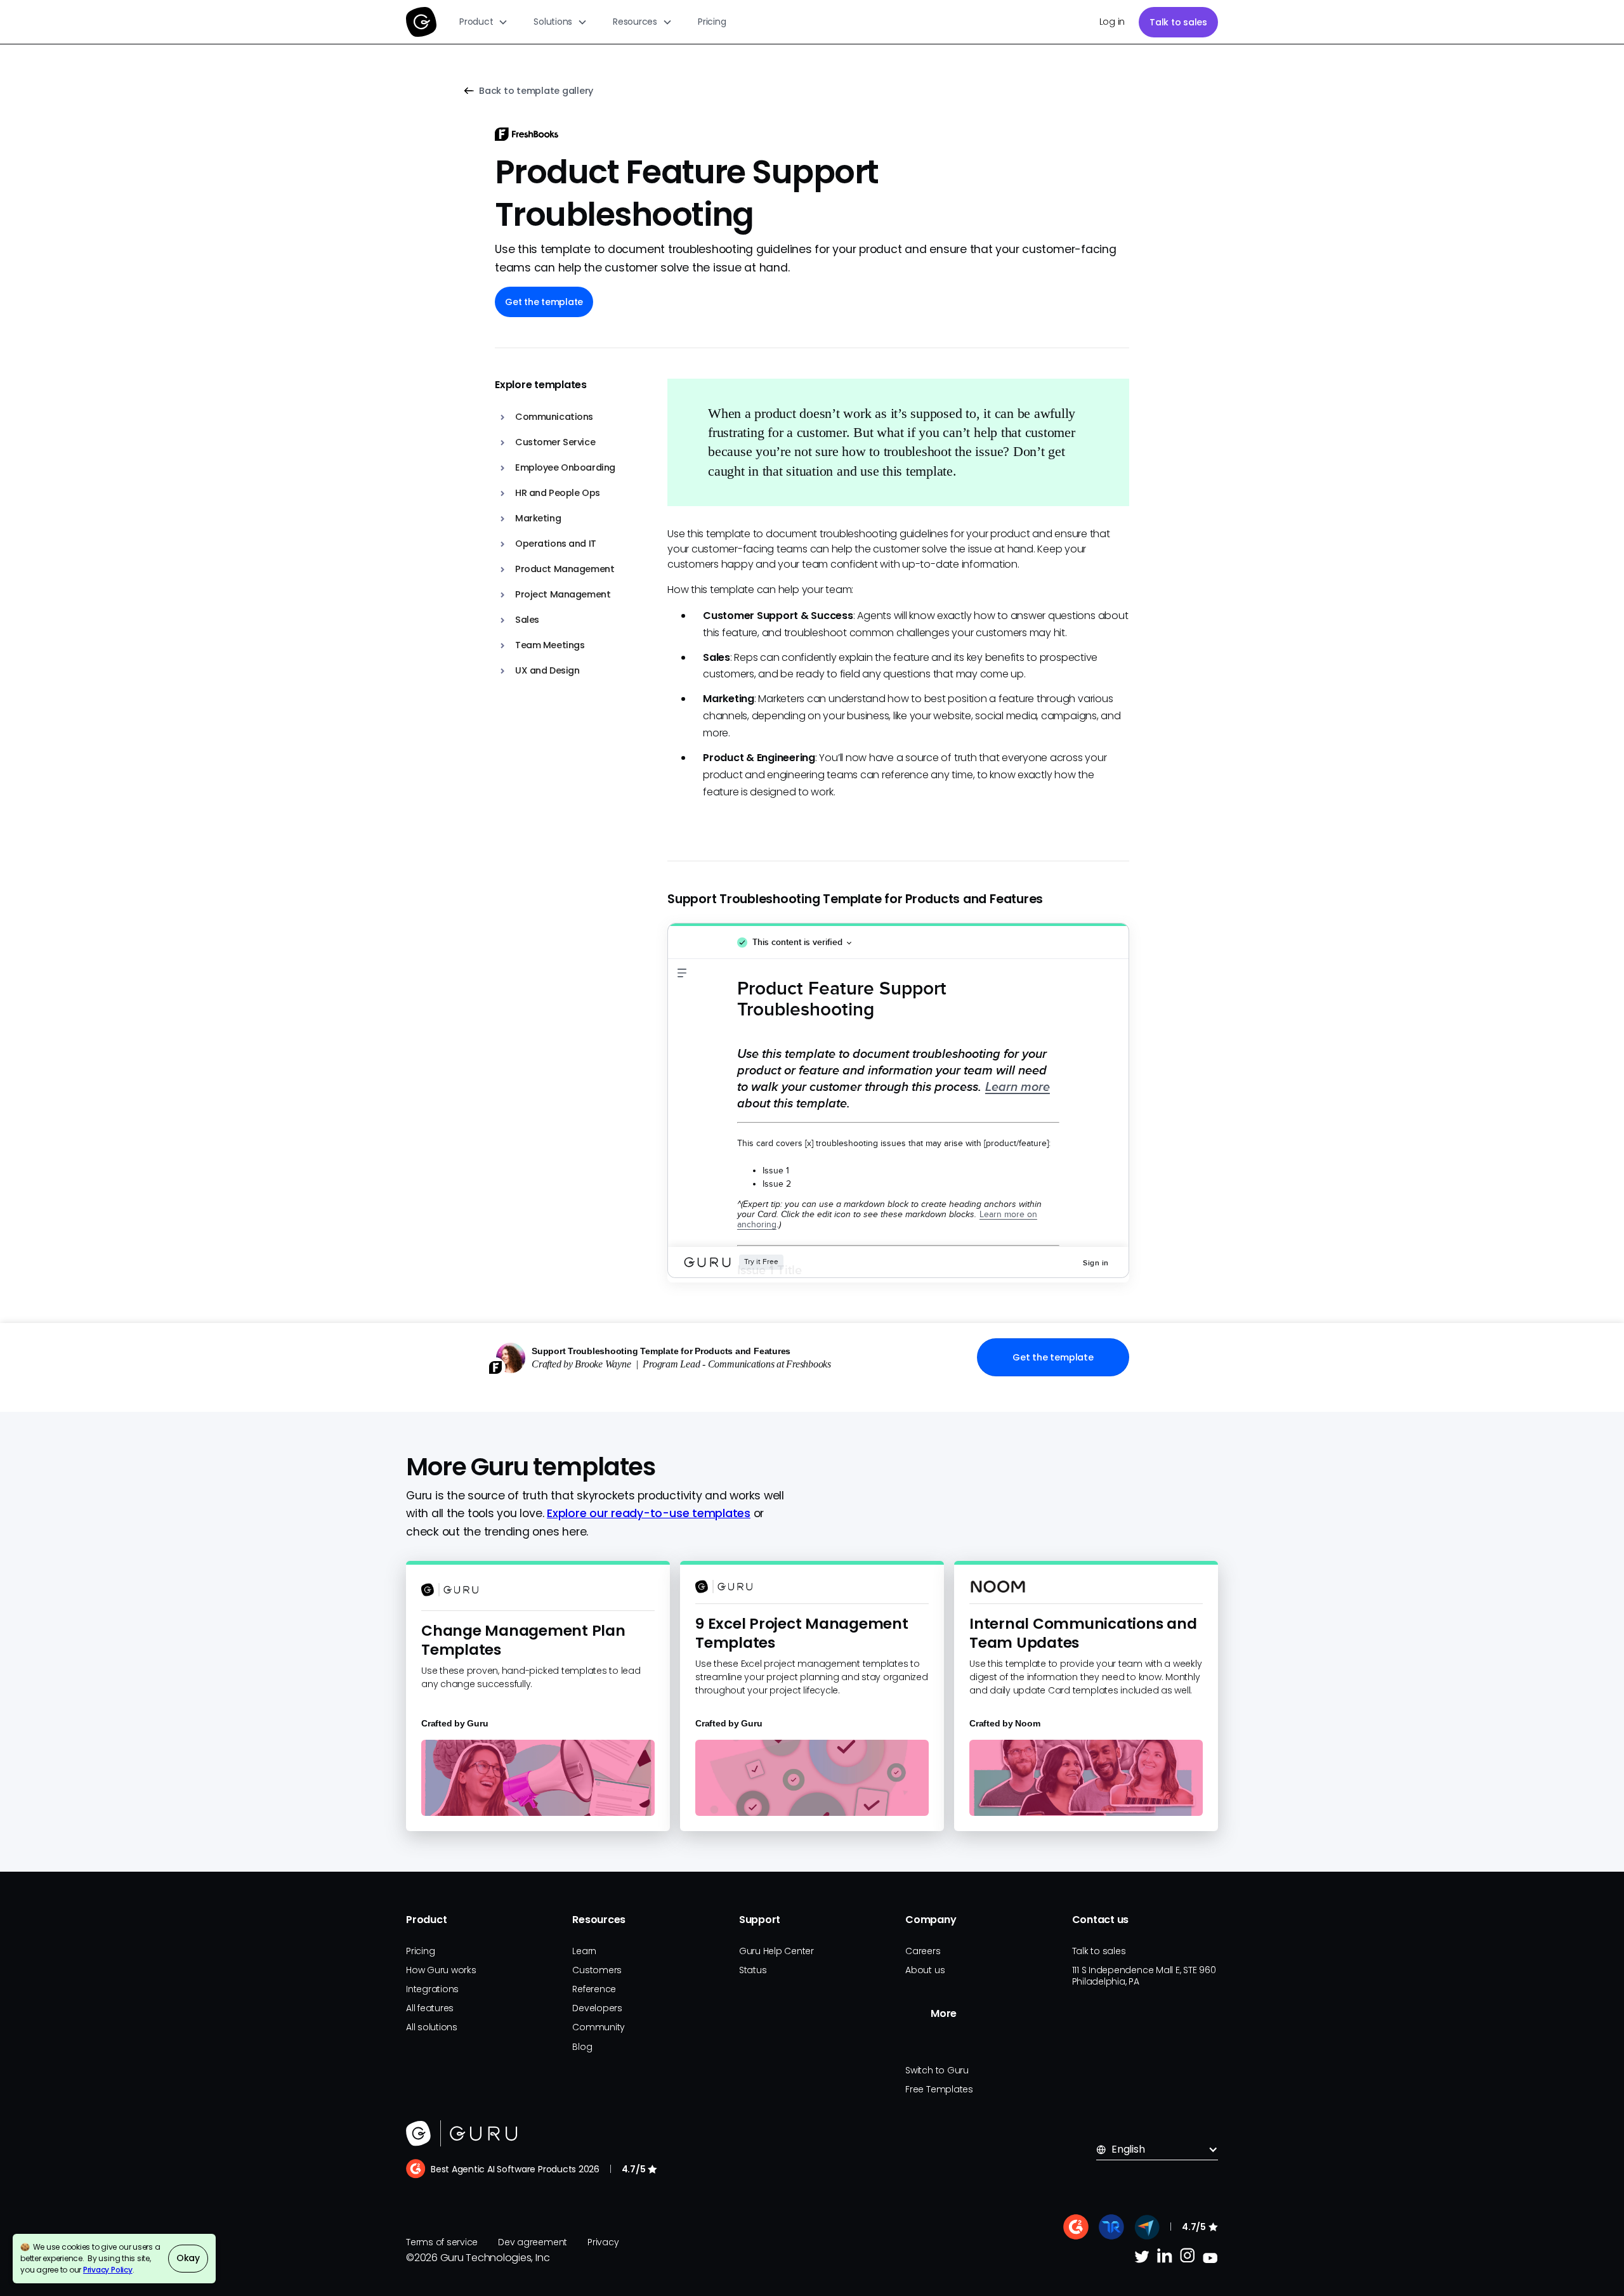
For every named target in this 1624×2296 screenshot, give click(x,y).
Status (753, 1970)
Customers (597, 1970)
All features (430, 2008)
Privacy (603, 2242)
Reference (594, 1989)
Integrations (432, 1989)
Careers (923, 1951)
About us (925, 1970)
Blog (582, 2047)
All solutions (432, 2027)
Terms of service (442, 2242)
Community (599, 2027)
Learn (584, 1951)
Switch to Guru (937, 2070)
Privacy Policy (108, 2270)
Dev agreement (533, 2242)
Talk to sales (1178, 22)
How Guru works (441, 1970)
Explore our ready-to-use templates (649, 1513)
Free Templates (939, 2089)
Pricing (712, 22)
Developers (597, 2008)
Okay (188, 2258)
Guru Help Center (776, 1951)
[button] (484, 22)
